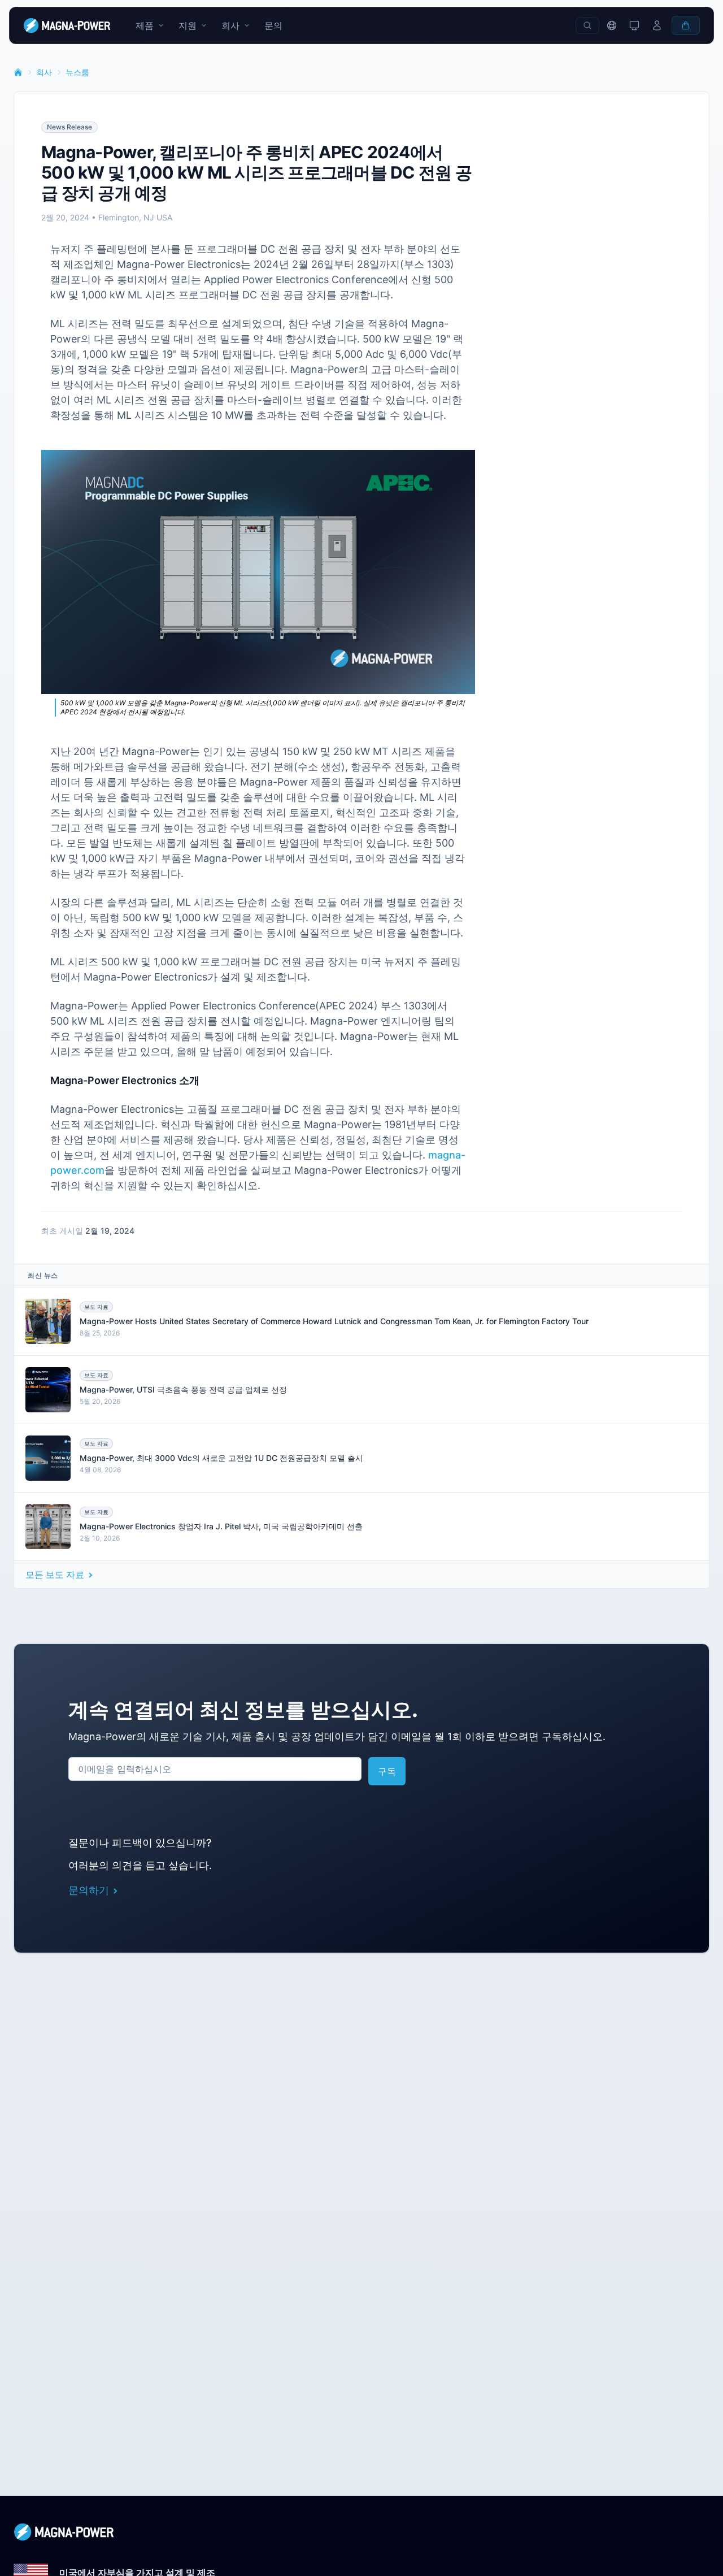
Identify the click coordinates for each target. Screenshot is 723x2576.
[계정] (657, 25)
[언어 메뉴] (612, 25)
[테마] (634, 25)
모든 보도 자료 (55, 1575)
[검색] (587, 25)
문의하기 (89, 1890)
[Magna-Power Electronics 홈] (361, 2532)
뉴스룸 (77, 72)
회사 (44, 72)
